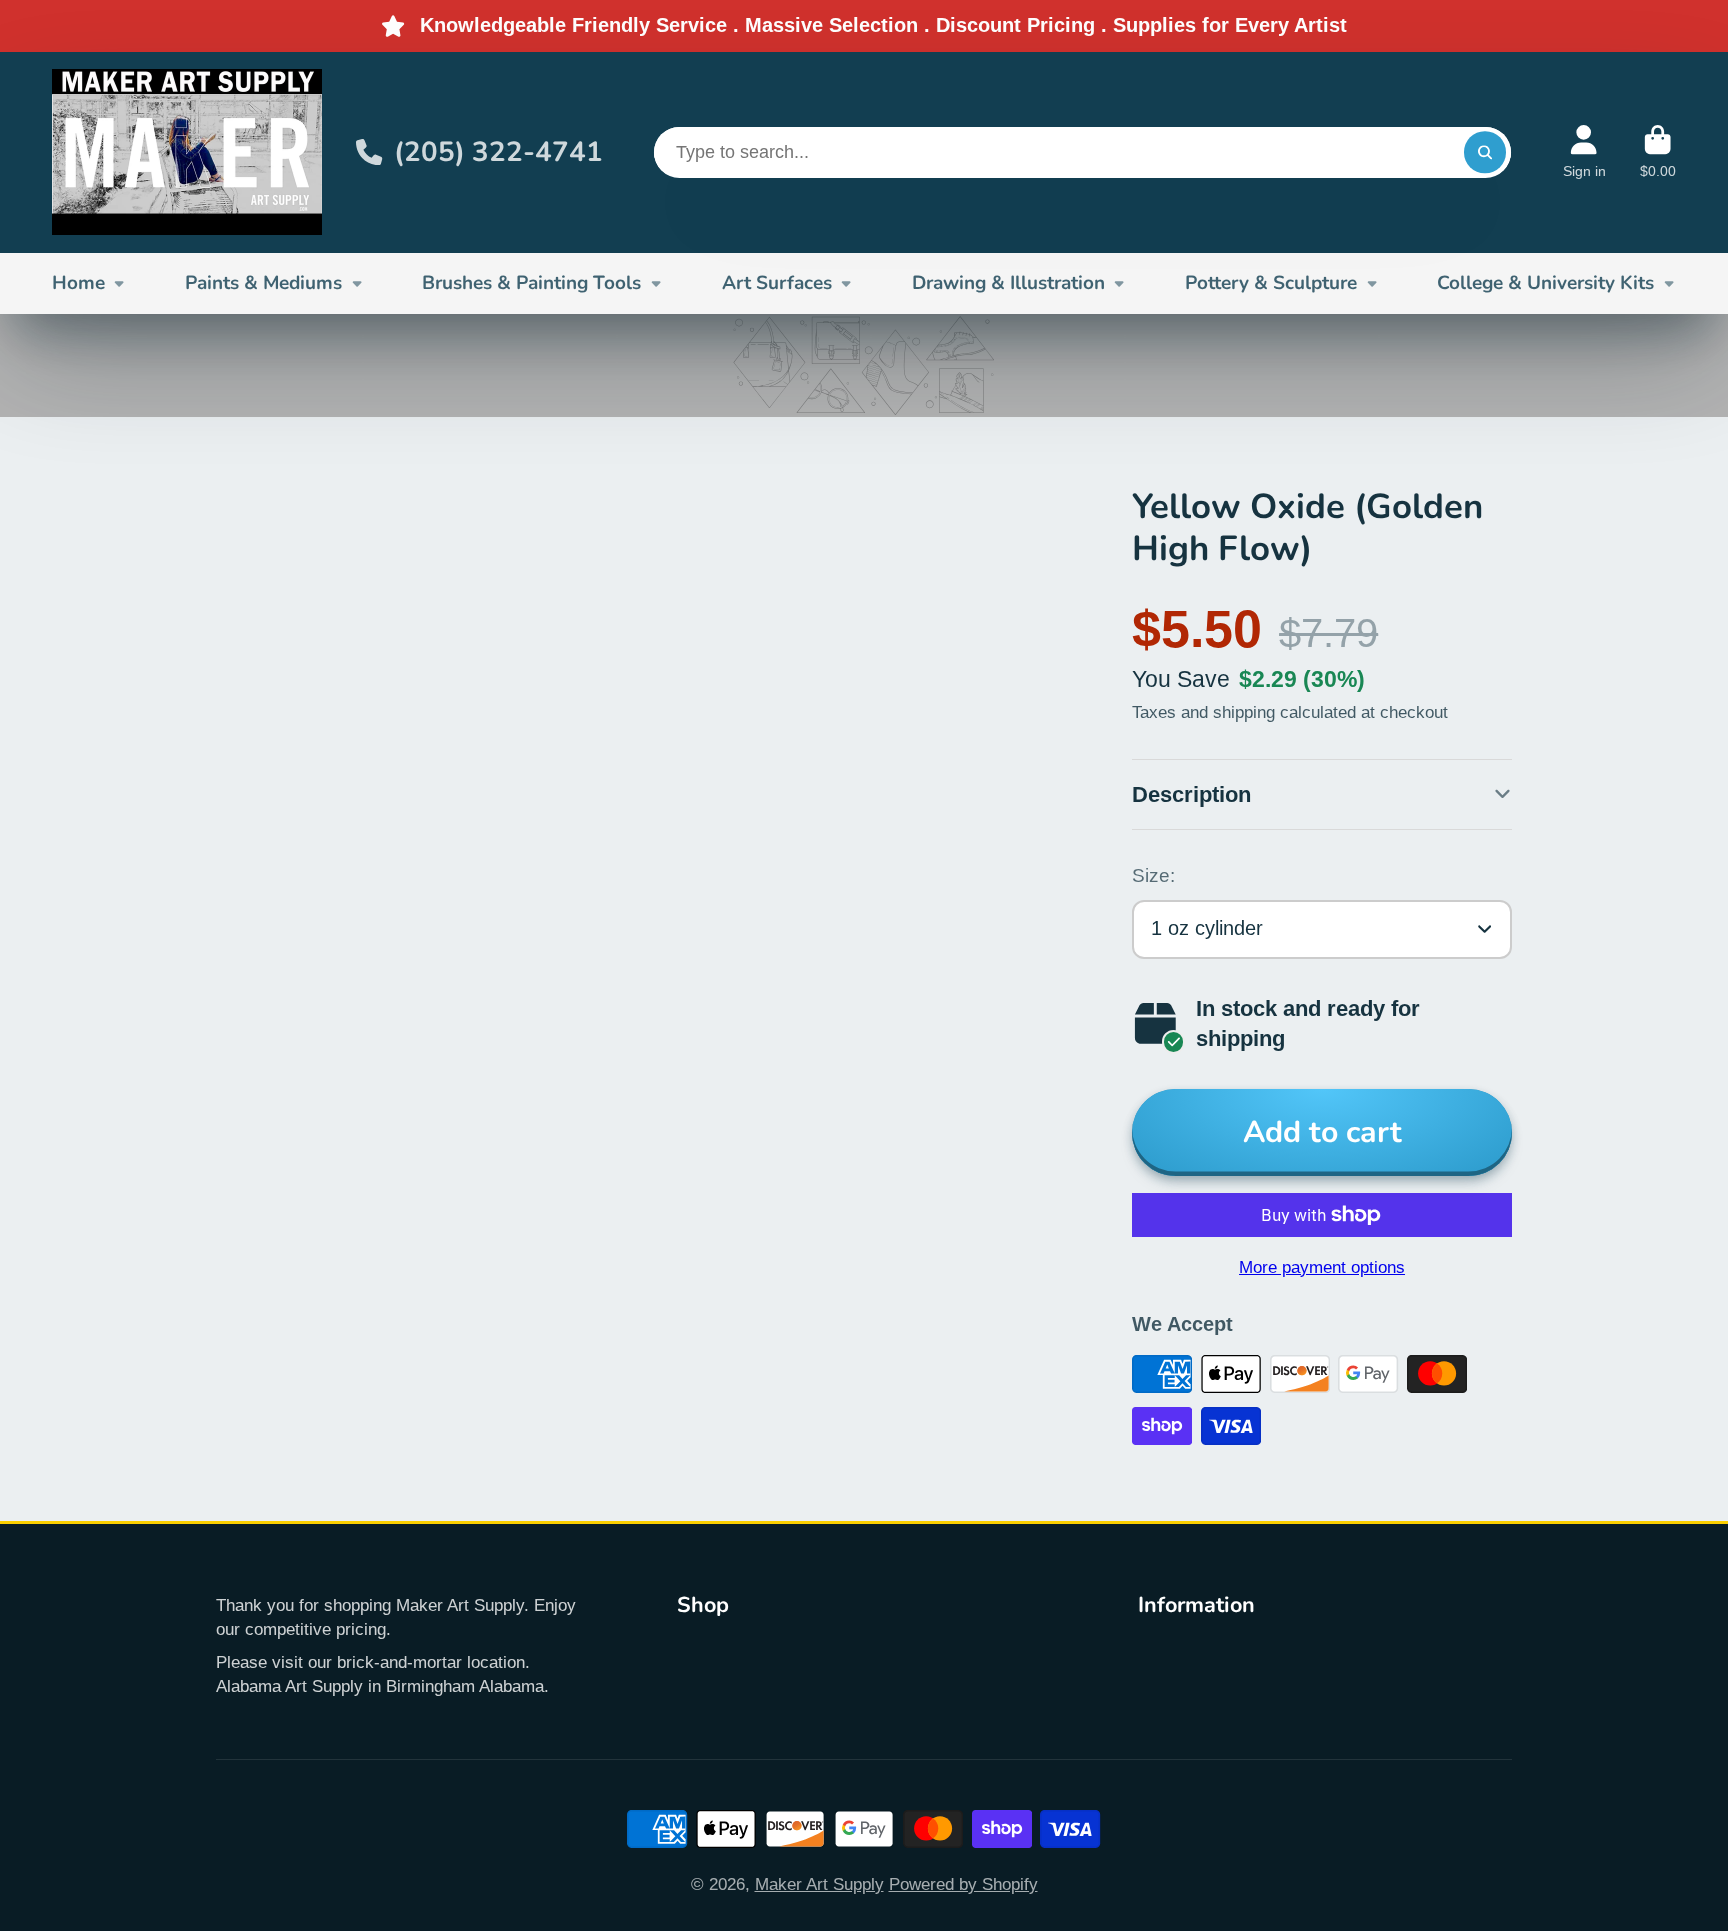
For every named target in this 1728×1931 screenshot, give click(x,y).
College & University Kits (1545, 283)
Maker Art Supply (819, 1884)
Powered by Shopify (963, 1884)
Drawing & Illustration (1008, 283)
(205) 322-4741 (498, 152)
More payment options (1322, 1267)
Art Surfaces (777, 283)
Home (78, 283)
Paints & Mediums (263, 283)
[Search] (1484, 152)
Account (1584, 152)
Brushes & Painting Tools (531, 283)
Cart (1658, 152)
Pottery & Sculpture (1271, 283)
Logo (187, 152)
